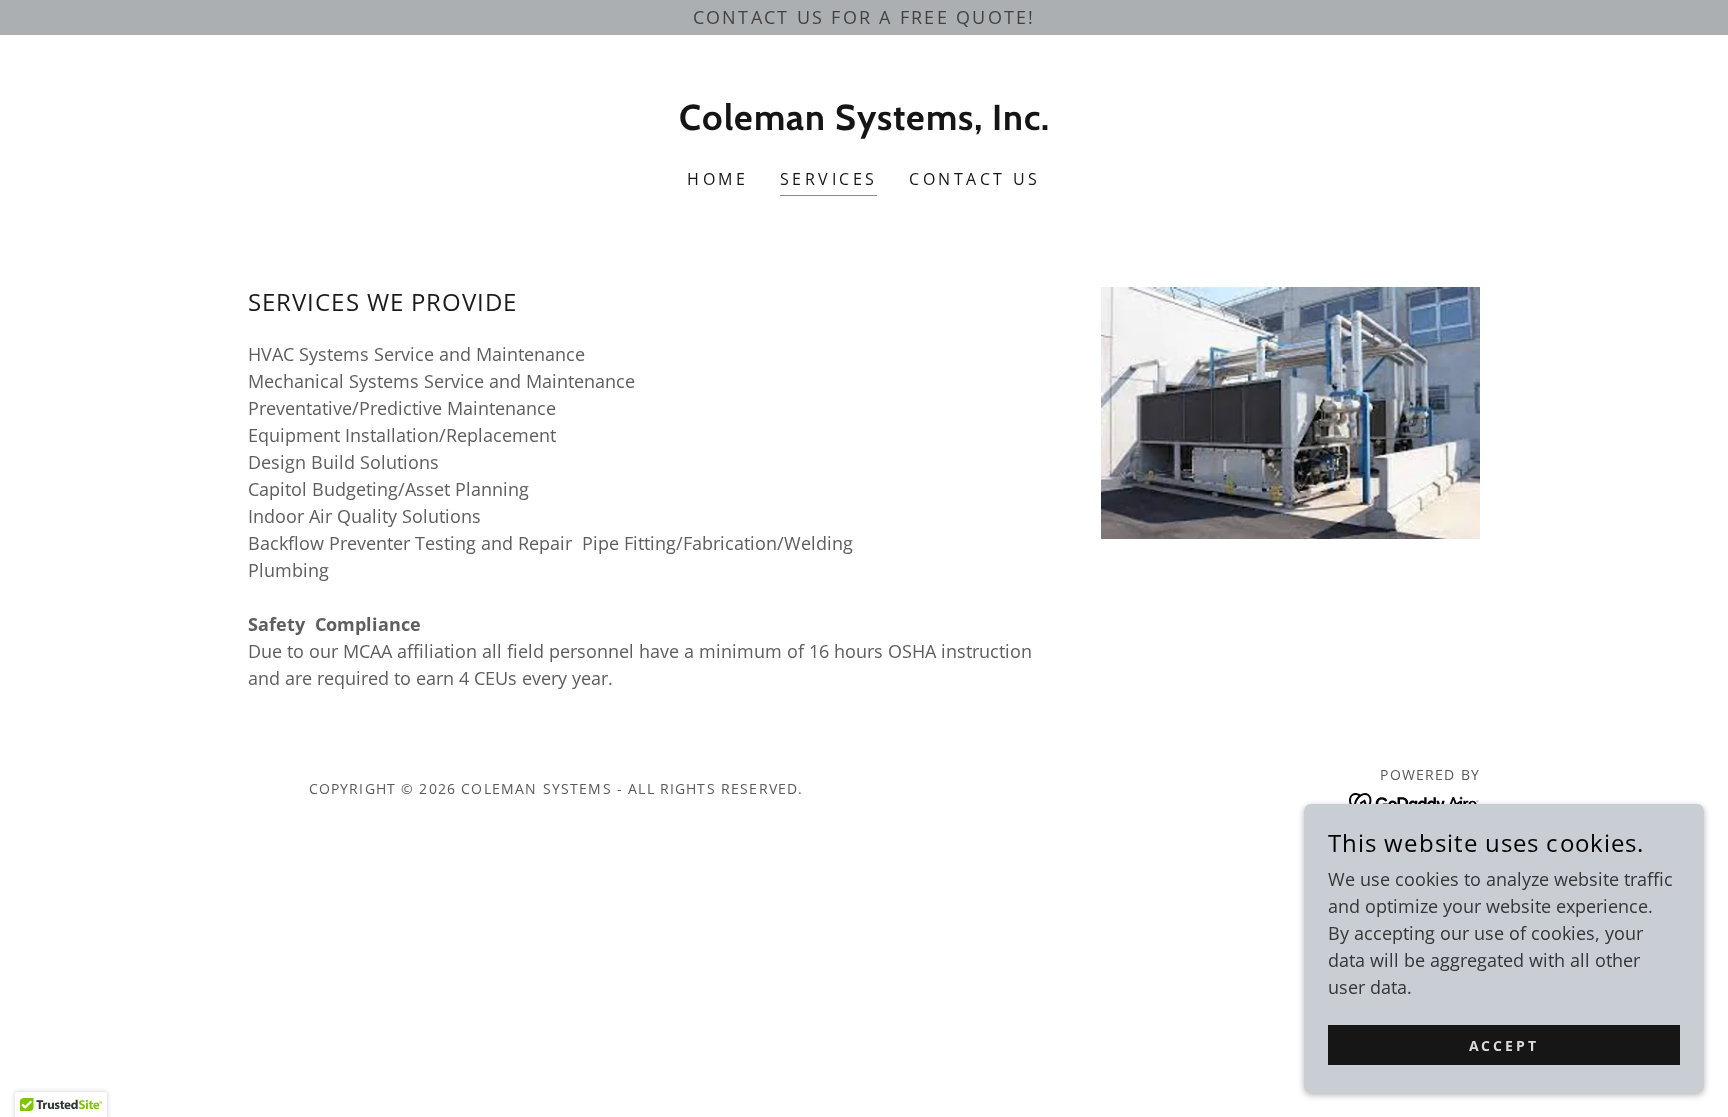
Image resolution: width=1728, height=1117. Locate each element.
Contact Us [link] (974, 179)
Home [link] (717, 179)
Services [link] (828, 179)
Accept (1504, 1045)
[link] (864, 123)
